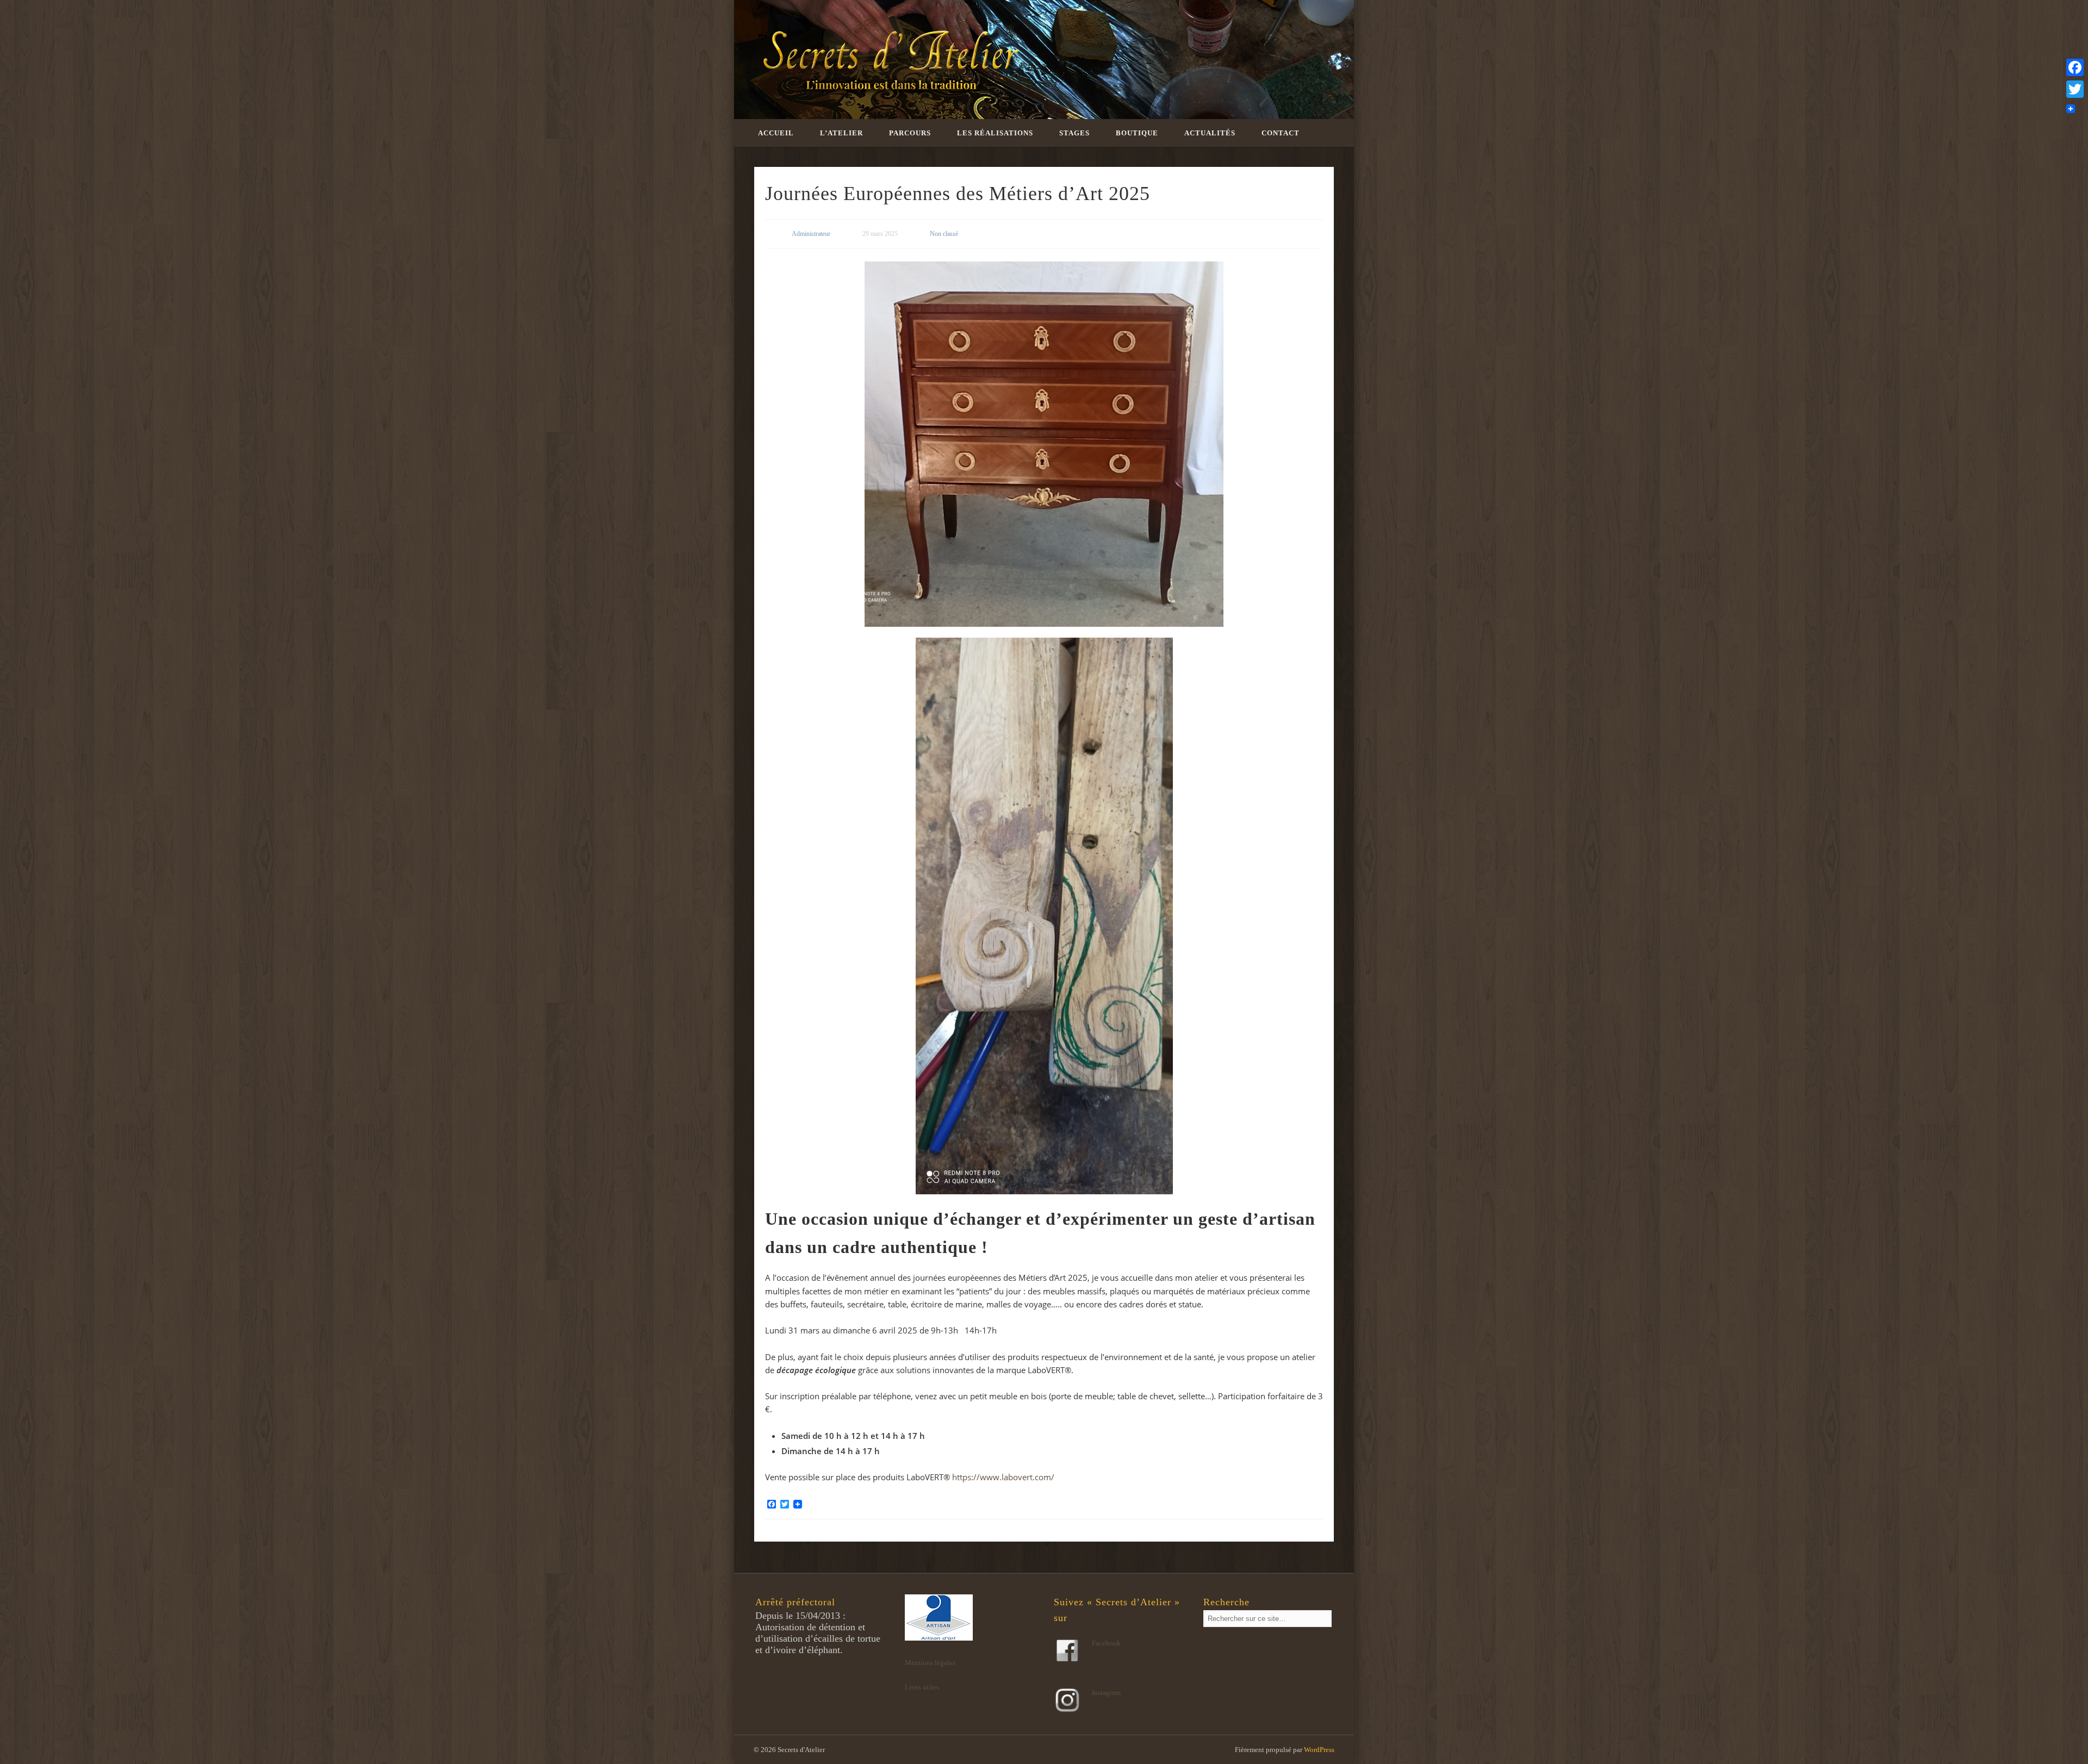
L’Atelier (841, 133)
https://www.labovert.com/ (1003, 1477)
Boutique (1137, 133)
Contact (1281, 133)
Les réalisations (995, 133)
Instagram (1106, 1693)
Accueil (776, 133)
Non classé (944, 234)
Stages (1074, 133)
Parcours (910, 133)
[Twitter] (2075, 89)
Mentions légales (930, 1663)
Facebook (1106, 1643)
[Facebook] (2075, 67)
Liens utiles (922, 1687)
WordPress (1319, 1750)
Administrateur (811, 234)
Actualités (1210, 133)
